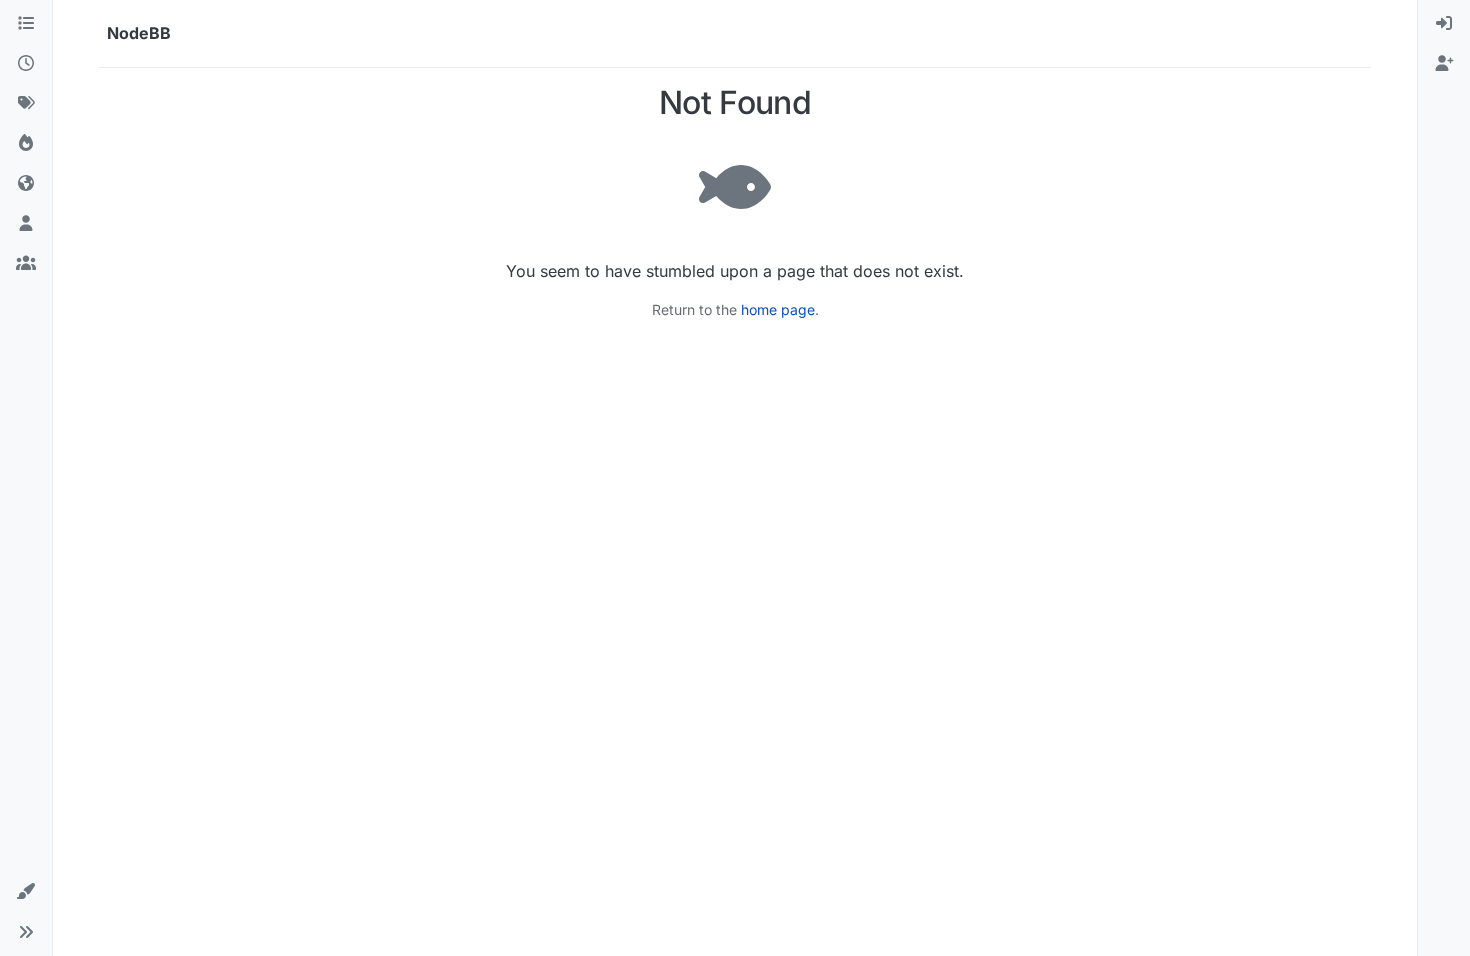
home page (778, 309)
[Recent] (26, 64)
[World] (26, 184)
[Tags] (26, 104)
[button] (26, 892)
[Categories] (26, 24)
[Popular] (26, 144)
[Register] (1444, 64)
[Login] (1444, 24)
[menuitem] (1444, 24)
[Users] (26, 224)
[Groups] (26, 264)
